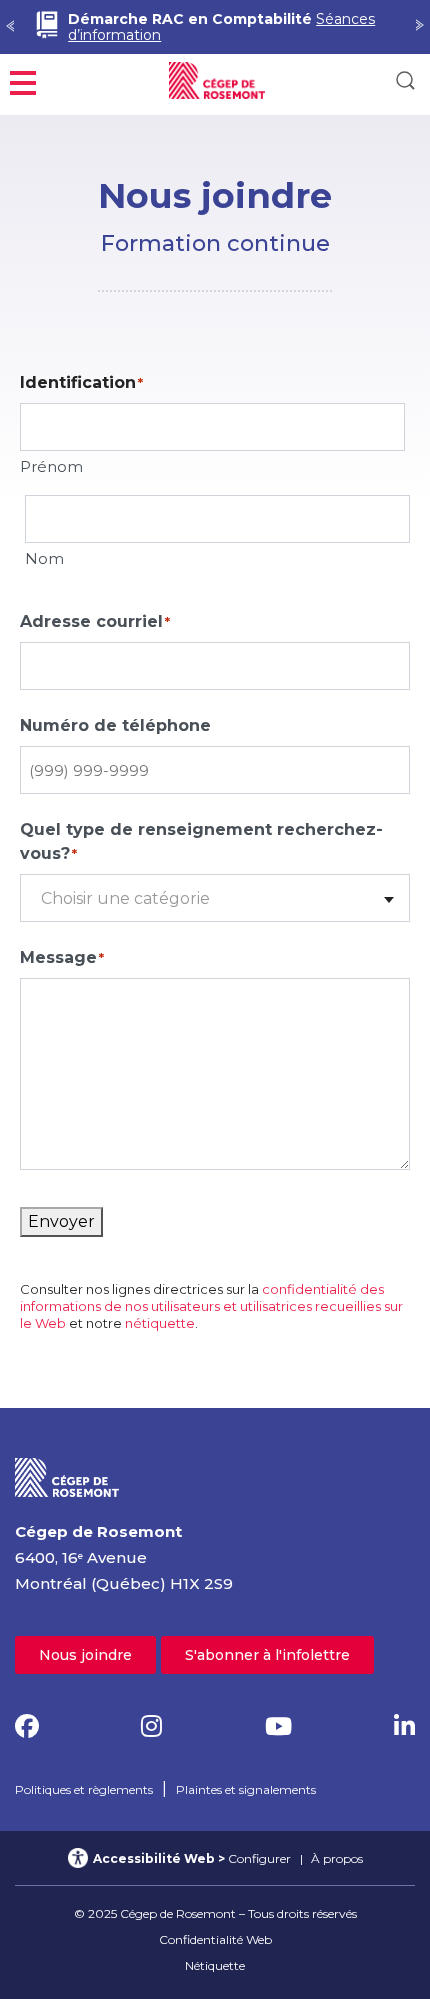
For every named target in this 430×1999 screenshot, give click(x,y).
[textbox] (215, 899)
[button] (23, 80)
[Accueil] (67, 1476)
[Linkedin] (404, 1726)
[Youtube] (278, 1726)
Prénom (51, 466)
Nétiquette (215, 1965)
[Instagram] (151, 1726)
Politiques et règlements (84, 1789)
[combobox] (215, 898)
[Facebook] (27, 1726)
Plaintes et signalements (246, 1789)
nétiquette (160, 1323)
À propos (337, 1858)
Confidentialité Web (215, 1939)
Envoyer (61, 1221)
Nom (44, 558)
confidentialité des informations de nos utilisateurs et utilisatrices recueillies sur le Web (211, 1306)
